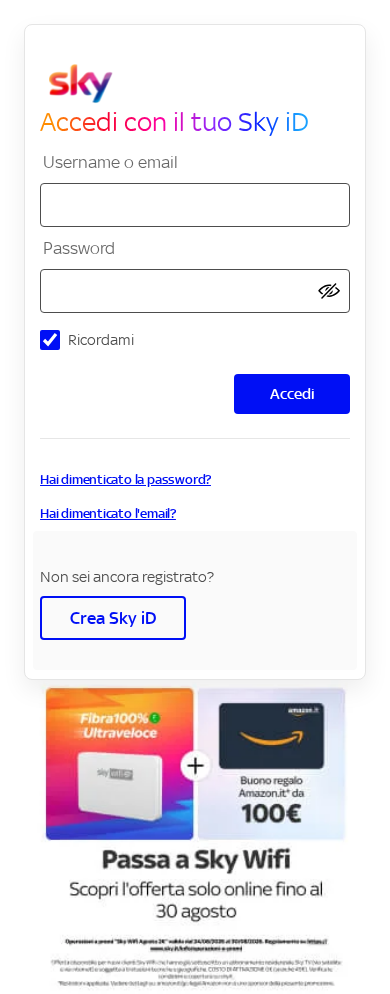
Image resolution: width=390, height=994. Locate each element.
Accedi (292, 393)
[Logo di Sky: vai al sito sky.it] (203, 84)
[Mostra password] (329, 291)
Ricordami (101, 339)
